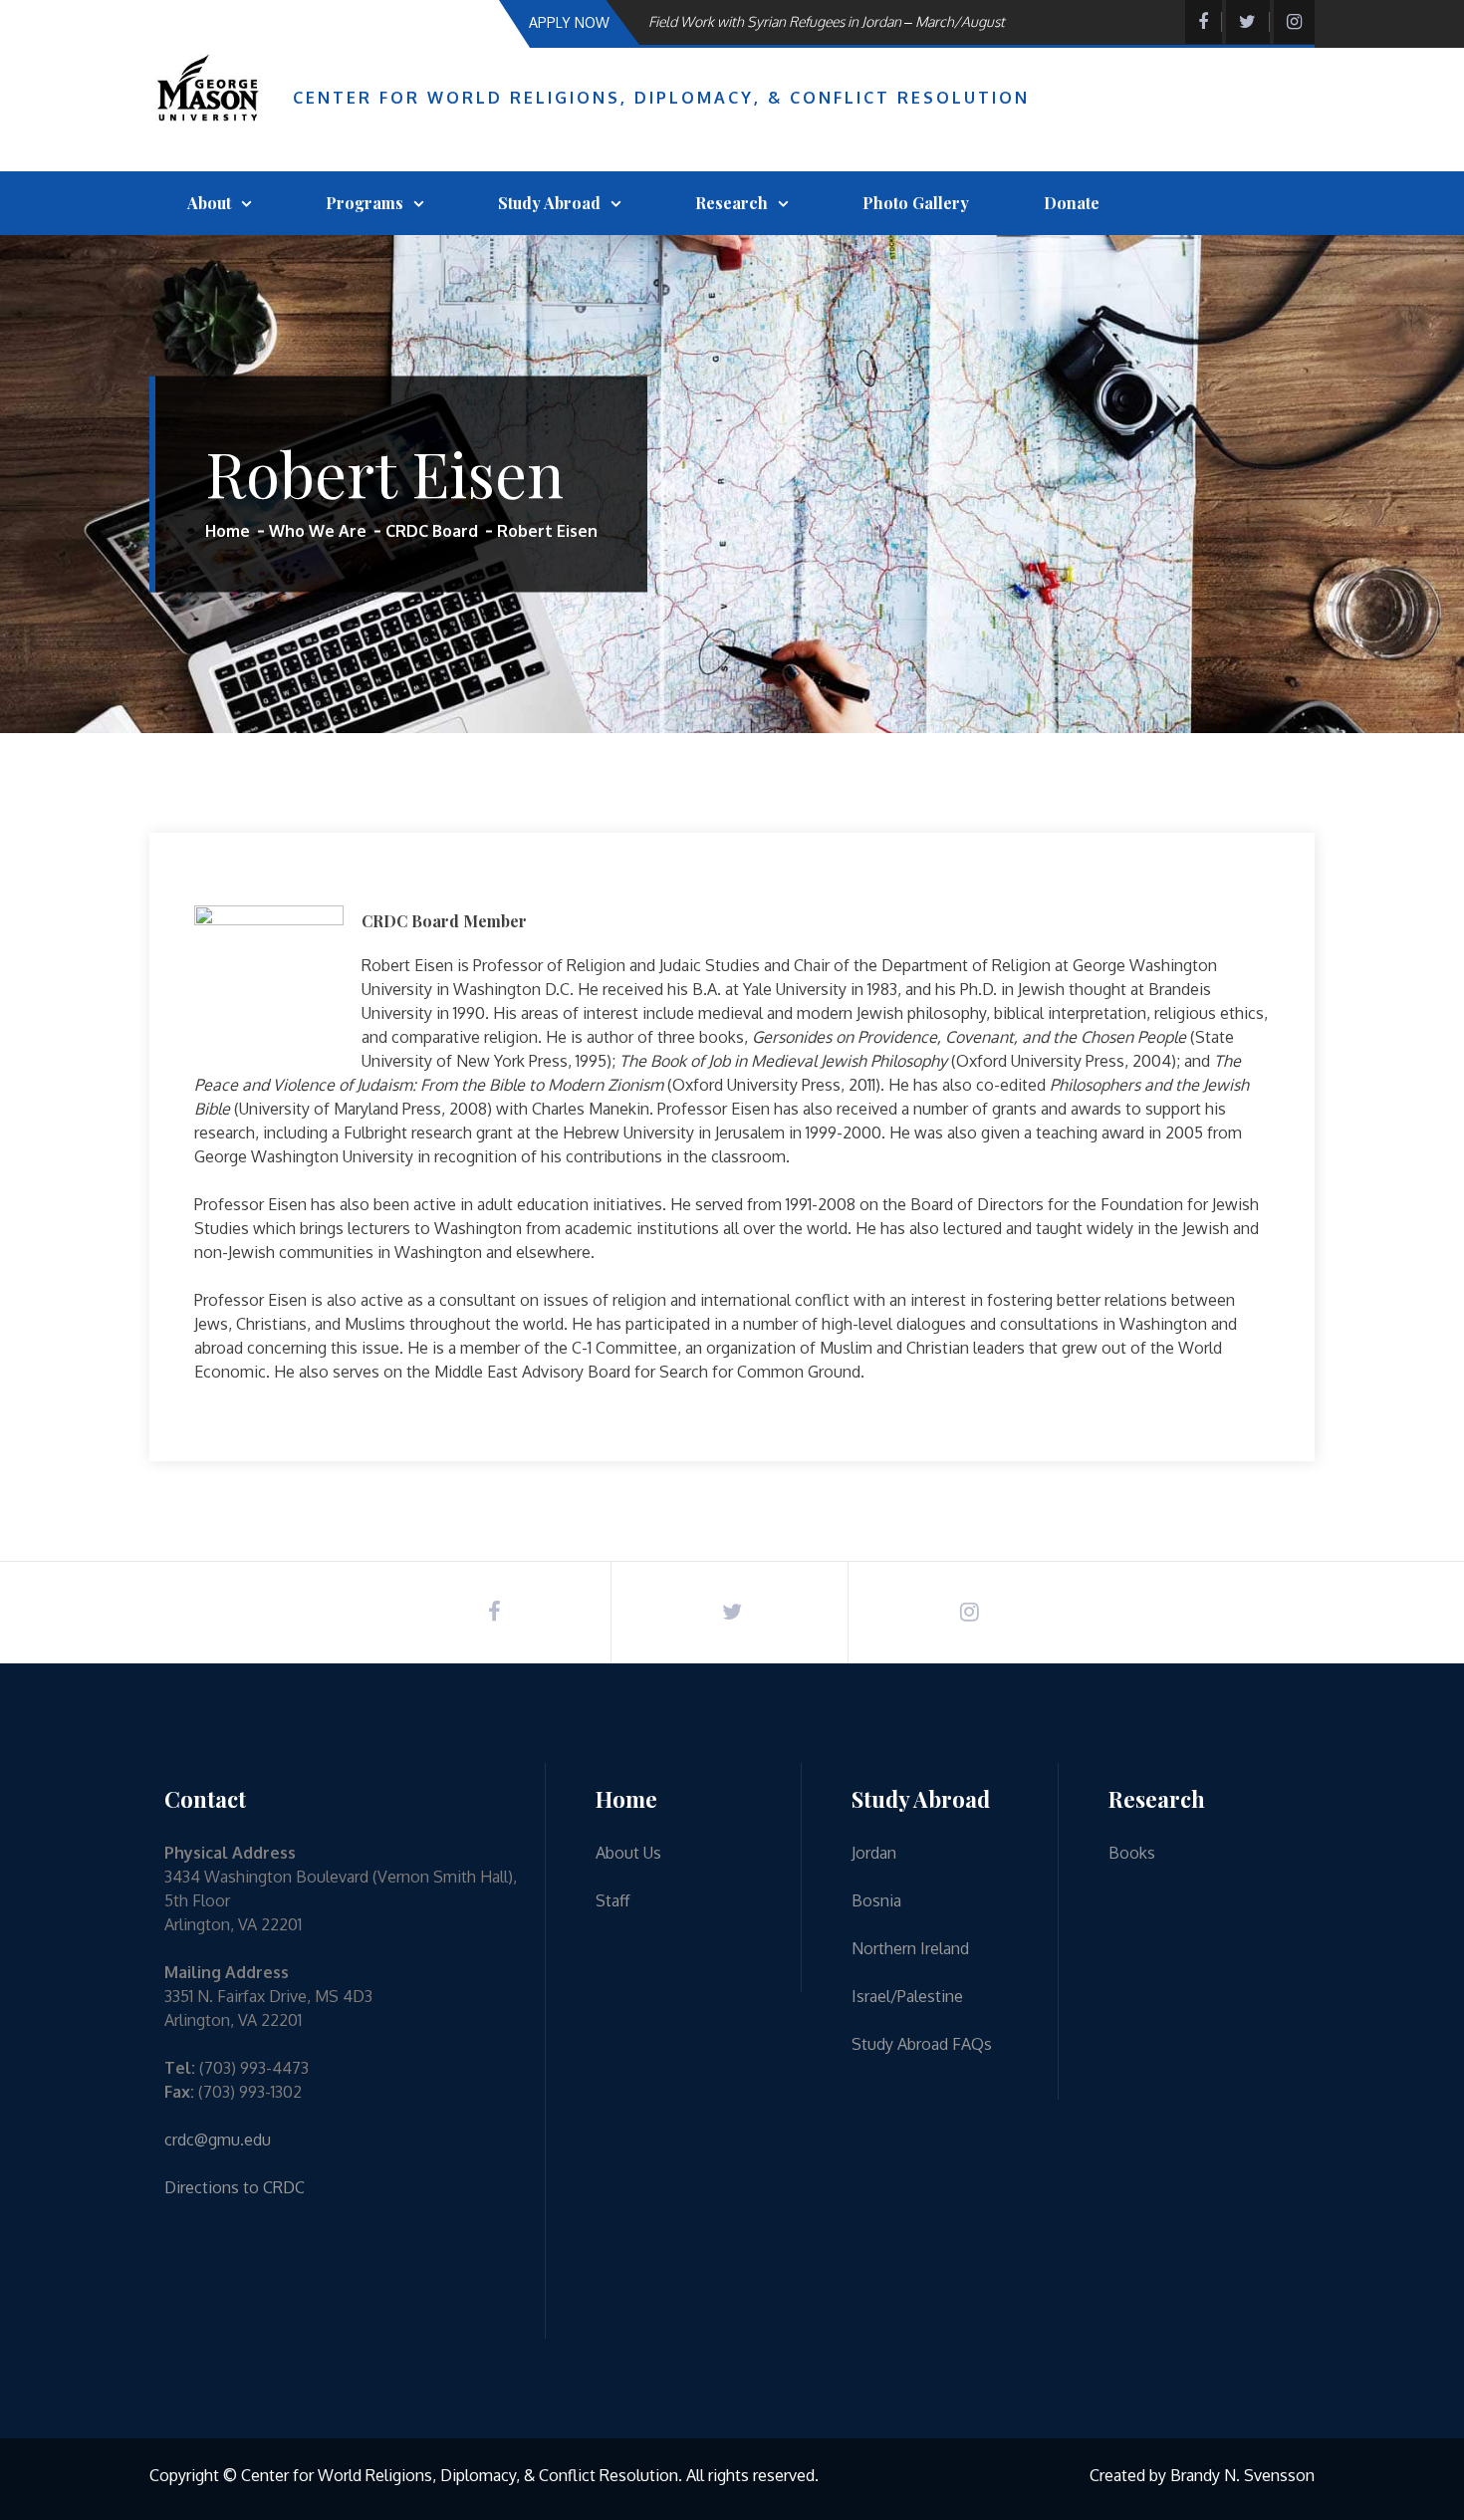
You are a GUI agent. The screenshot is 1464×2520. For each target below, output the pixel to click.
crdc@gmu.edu (218, 2140)
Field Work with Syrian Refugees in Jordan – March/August (827, 11)
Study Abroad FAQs (922, 2044)
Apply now (569, 22)
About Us (628, 1853)
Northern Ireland (910, 1948)
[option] (856, 11)
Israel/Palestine (907, 1996)
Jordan (874, 1853)
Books (1132, 1853)
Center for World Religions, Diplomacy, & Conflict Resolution (661, 98)
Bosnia (876, 1900)
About (209, 203)
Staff (612, 1900)
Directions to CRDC (235, 2187)
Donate (1072, 203)
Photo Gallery (916, 203)
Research (732, 203)
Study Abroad (549, 203)
